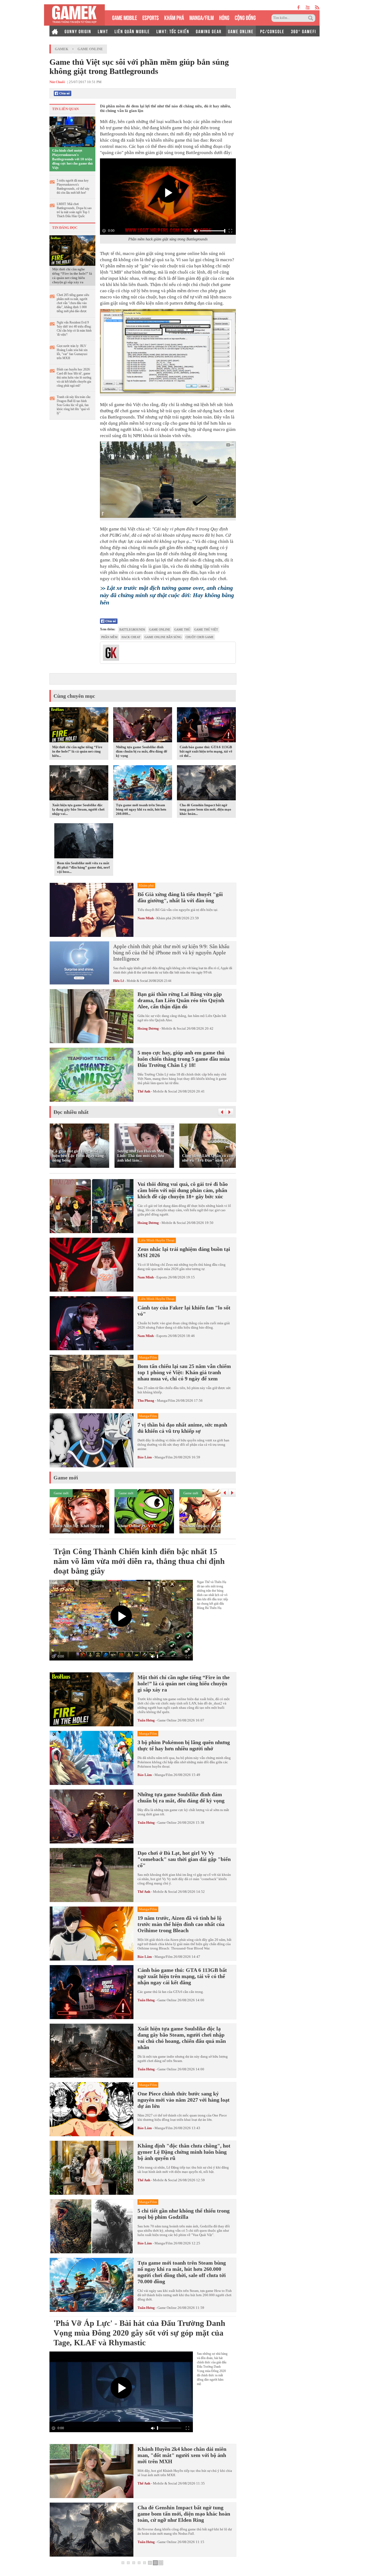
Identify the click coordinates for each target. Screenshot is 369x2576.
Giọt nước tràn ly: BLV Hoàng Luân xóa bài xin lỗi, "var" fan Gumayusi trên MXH (72, 352)
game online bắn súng (163, 637)
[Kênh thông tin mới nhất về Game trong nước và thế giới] (74, 15)
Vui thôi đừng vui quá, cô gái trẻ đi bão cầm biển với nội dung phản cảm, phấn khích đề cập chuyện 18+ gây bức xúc (183, 1190)
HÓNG (224, 17)
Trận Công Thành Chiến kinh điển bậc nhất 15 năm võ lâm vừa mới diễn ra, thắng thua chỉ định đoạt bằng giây (139, 1561)
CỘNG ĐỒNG (245, 17)
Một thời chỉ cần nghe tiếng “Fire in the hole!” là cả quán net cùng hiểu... (77, 751)
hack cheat (131, 637)
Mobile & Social (137, 981)
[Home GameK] (55, 31)
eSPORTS (151, 17)
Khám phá (164, 918)
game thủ (182, 629)
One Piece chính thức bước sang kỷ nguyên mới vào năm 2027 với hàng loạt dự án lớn (184, 2100)
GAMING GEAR (209, 31)
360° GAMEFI (303, 31)
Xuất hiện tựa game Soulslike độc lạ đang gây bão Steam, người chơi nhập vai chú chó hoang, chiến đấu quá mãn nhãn (182, 2038)
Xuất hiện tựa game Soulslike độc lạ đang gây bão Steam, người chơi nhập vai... (78, 809)
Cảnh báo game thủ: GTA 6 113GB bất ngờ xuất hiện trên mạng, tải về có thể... (206, 751)
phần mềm (109, 637)
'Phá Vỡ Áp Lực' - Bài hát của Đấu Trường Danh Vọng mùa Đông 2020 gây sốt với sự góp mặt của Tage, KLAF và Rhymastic (139, 2333)
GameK (62, 49)
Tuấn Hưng (146, 1720)
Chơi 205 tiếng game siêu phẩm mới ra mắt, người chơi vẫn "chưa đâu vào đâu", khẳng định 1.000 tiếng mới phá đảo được (73, 303)
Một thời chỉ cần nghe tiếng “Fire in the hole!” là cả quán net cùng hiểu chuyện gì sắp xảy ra (72, 276)
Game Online (90, 49)
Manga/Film (166, 1401)
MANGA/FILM (202, 17)
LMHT (103, 31)
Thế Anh (144, 1091)
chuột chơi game (200, 637)
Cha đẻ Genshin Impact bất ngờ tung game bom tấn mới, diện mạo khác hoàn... (205, 809)
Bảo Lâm (145, 1457)
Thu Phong (146, 1401)
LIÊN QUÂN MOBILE (132, 31)
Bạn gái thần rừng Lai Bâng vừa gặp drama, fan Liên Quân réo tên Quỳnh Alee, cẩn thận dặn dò (181, 1000)
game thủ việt (206, 629)
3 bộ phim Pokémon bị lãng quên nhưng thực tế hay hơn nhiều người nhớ (184, 1745)
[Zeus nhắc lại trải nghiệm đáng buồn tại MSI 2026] (92, 1265)
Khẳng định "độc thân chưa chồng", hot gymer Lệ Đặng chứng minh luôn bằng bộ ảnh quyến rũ (184, 2152)
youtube (308, 7)
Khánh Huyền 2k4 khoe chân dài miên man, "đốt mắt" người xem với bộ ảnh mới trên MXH (182, 2455)
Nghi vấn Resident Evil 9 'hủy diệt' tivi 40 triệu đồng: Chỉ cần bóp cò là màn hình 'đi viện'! (74, 329)
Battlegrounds (132, 629)
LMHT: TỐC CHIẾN (173, 31)
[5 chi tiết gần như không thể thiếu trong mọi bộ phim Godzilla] (92, 2226)
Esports (162, 1277)
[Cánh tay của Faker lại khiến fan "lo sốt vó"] (92, 1323)
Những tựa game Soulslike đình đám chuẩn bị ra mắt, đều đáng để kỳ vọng (142, 751)
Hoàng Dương (148, 1028)
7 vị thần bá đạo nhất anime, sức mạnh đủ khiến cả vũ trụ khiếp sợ (182, 1428)
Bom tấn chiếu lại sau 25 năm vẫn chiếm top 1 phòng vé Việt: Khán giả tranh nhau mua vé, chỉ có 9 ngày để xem (184, 1372)
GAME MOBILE (125, 17)
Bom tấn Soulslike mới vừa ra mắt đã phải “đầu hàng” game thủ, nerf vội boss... (83, 867)
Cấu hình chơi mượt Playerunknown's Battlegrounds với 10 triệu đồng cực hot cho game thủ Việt (72, 159)
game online (160, 629)
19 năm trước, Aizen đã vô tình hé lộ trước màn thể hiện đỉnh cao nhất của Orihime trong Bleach (181, 1924)
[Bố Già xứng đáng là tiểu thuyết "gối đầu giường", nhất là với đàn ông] (92, 910)
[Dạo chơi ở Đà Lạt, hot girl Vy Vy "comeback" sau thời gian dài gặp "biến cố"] (92, 1875)
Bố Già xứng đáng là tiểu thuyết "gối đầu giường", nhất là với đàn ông (180, 897)
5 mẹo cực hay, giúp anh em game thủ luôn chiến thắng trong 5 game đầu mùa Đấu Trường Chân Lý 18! (184, 1059)
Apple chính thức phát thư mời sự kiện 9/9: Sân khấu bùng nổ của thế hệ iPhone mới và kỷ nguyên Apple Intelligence (171, 952)
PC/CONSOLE (272, 31)
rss (317, 7)
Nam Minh (146, 918)
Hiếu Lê (119, 981)
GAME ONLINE (241, 31)
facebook (299, 7)
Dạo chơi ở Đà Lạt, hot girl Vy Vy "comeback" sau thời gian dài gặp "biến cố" (184, 1859)
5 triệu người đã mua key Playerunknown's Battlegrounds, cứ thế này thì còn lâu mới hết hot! (73, 187)
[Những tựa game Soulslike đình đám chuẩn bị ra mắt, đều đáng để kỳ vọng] (143, 726)
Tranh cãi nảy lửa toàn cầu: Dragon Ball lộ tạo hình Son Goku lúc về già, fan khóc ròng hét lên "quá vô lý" (74, 405)
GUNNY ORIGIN (78, 31)
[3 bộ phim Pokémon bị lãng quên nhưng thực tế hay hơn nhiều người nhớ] (92, 1758)
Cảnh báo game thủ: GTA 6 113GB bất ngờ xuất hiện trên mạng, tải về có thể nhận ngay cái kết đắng (182, 1976)
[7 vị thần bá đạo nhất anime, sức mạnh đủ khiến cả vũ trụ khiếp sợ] (92, 1440)
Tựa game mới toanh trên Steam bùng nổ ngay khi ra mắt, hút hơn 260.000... (141, 809)
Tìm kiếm (311, 18)
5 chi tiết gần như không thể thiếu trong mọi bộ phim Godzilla (184, 2214)
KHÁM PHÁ (174, 17)
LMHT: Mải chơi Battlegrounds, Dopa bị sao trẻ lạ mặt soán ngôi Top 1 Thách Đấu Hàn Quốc (74, 210)
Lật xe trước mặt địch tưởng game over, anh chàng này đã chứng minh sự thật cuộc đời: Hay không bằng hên (167, 595)
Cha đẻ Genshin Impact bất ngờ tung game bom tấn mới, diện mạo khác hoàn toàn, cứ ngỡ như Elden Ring (184, 2514)
